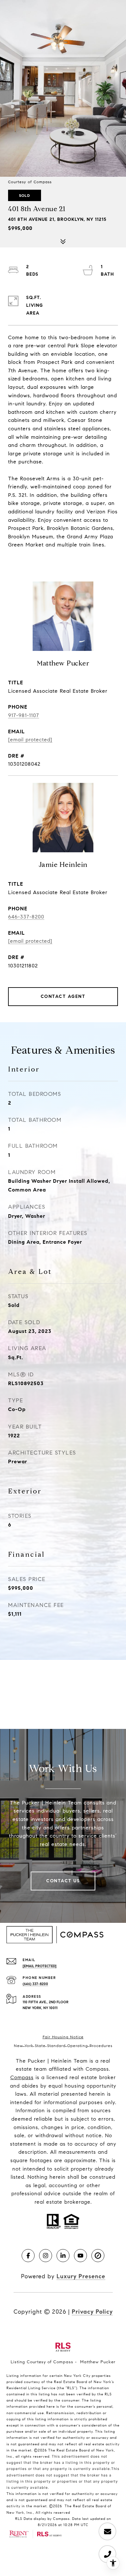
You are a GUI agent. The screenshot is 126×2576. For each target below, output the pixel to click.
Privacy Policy (92, 2312)
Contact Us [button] (63, 1881)
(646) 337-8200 (35, 1984)
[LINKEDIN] (63, 2256)
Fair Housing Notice (63, 2037)
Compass (22, 2077)
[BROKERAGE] (98, 2256)
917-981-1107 (24, 715)
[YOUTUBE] (80, 2256)
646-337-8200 (26, 917)
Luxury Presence (81, 2276)
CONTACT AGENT (63, 996)
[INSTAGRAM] (46, 2256)
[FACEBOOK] (28, 2256)
